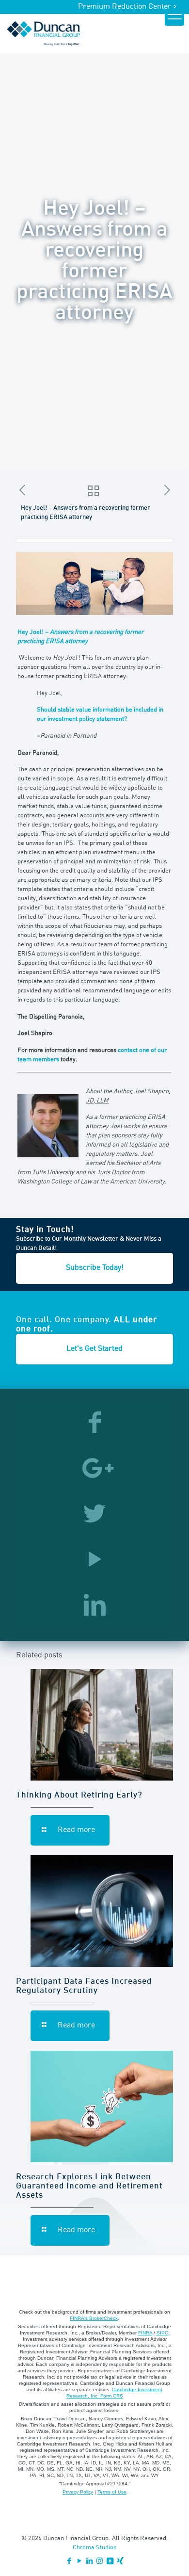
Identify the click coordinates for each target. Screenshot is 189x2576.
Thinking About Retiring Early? (79, 1795)
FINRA (145, 2333)
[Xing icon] (120, 2562)
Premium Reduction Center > (127, 7)
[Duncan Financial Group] (44, 33)
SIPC (162, 2333)
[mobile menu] (174, 16)
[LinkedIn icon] (89, 2562)
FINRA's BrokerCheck (94, 2318)
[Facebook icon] (69, 2562)
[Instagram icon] (100, 2562)
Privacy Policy (78, 2492)
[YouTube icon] (79, 2562)
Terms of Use (112, 2492)
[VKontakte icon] (110, 2562)
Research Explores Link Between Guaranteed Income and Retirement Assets (89, 2186)
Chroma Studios (94, 2548)
